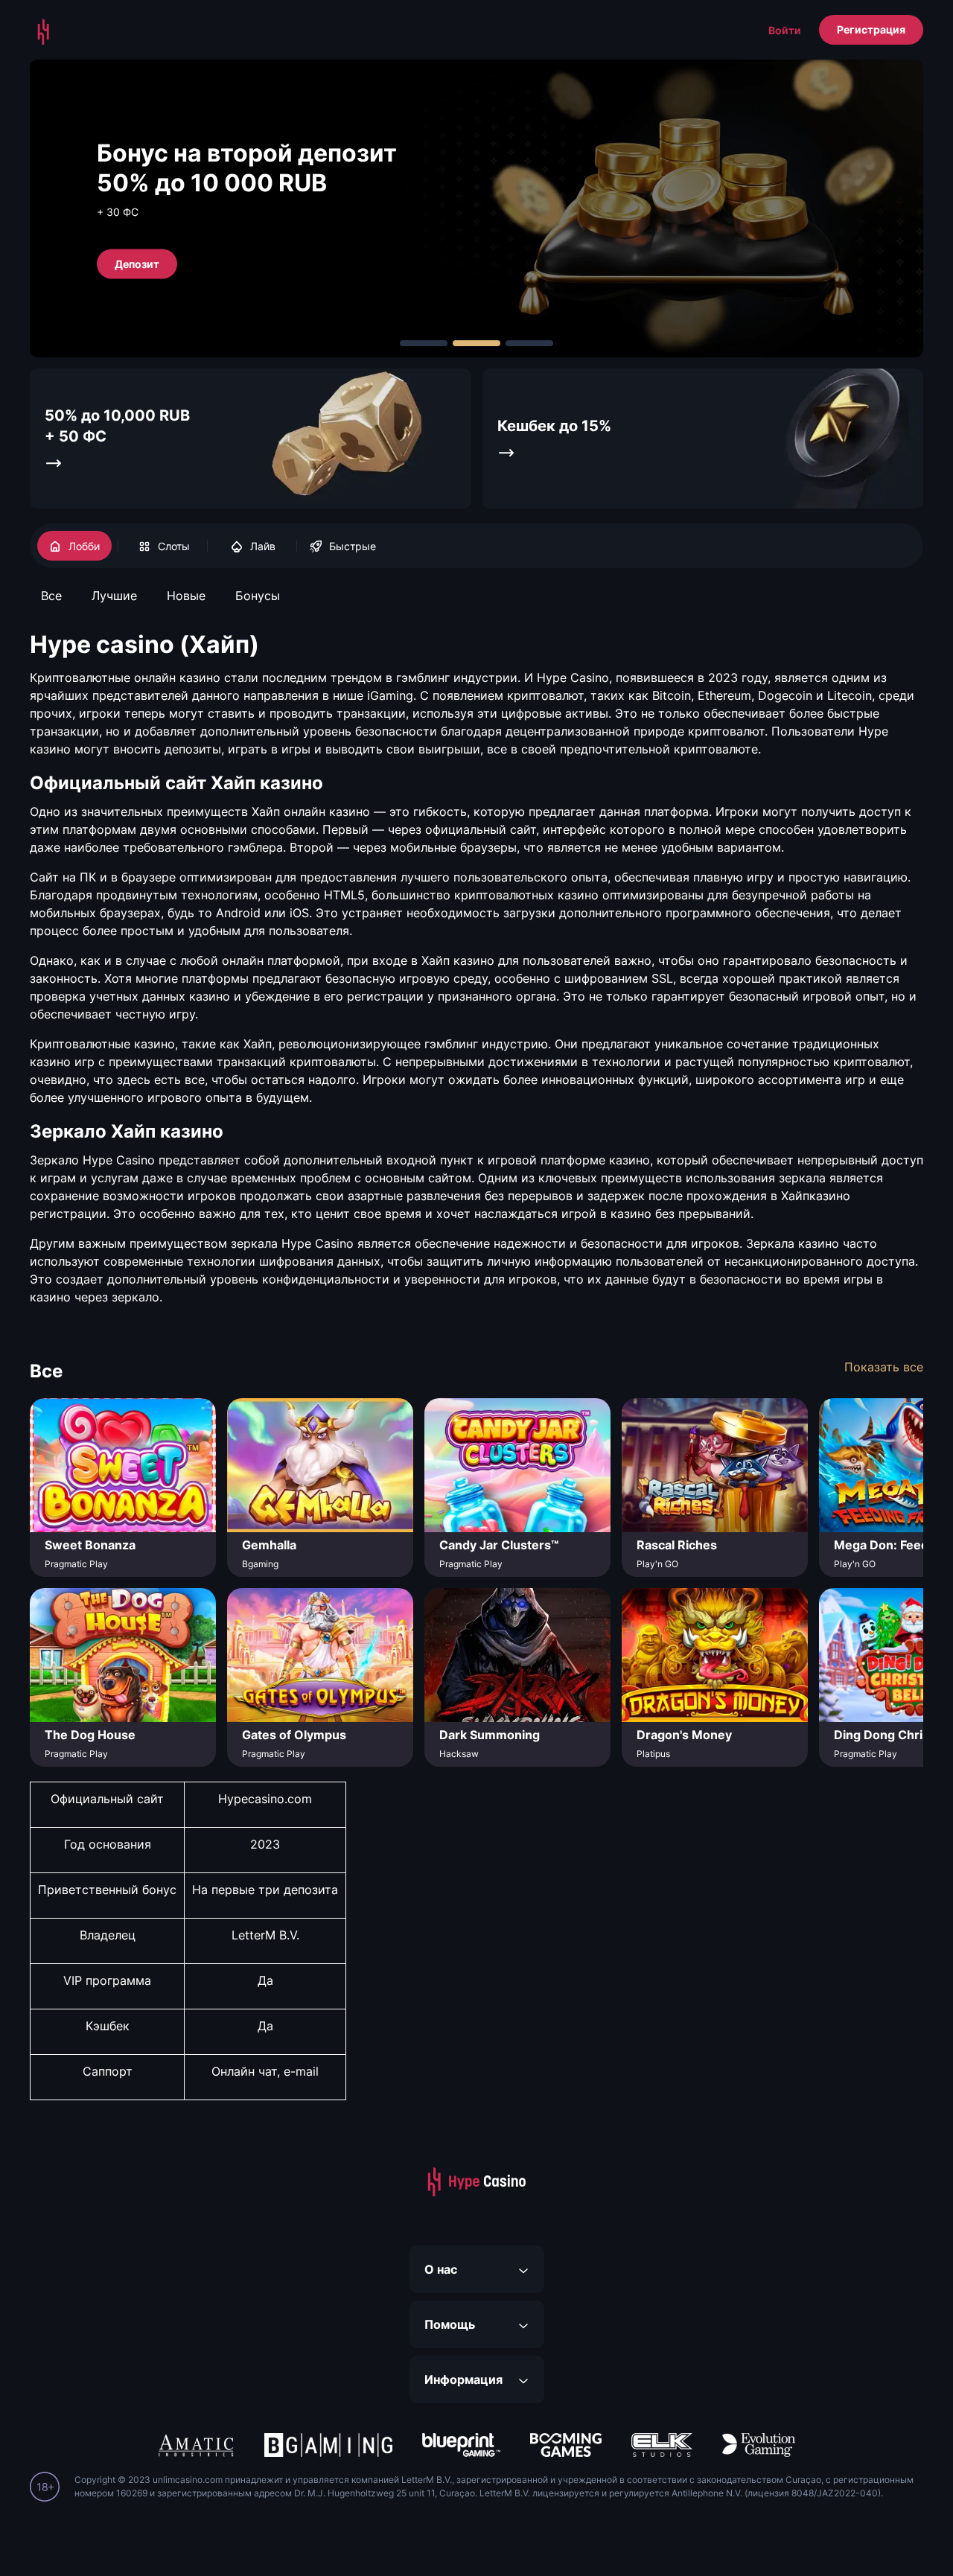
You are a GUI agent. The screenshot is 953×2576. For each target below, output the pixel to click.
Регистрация (871, 29)
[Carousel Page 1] (424, 343)
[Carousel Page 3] (529, 343)
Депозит (137, 263)
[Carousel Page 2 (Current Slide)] (476, 343)
